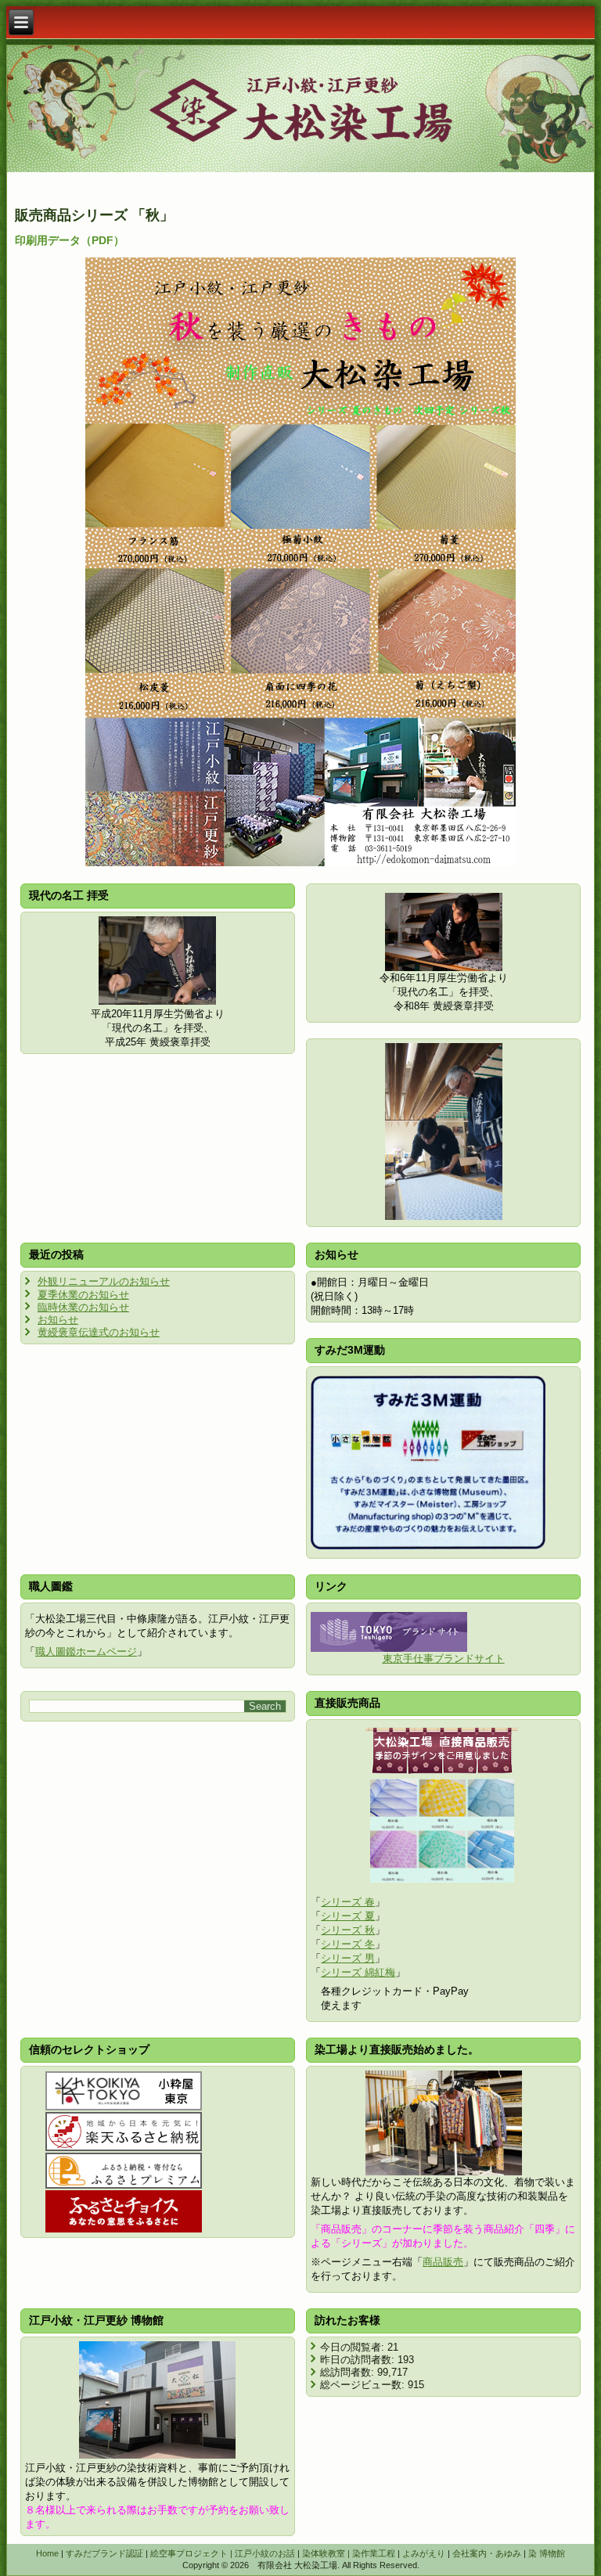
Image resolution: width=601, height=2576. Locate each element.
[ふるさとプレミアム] (124, 2171)
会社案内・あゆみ (487, 2553)
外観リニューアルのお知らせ (104, 1281)
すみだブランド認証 (104, 2553)
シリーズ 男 (348, 1958)
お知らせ (58, 1320)
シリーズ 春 (348, 1902)
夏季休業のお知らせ (83, 1295)
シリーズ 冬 (348, 1944)
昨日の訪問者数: (359, 2360)
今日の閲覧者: (354, 2347)
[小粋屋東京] (124, 2091)
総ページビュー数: (364, 2385)
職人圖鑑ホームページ (86, 1651)
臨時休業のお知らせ (83, 1307)
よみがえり (424, 2553)
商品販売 (443, 2262)
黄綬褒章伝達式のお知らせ (99, 1332)
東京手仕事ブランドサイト (444, 1659)
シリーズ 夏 (348, 1916)
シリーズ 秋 (348, 1930)
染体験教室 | (327, 2553)
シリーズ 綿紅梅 (358, 1972)
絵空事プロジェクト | (193, 2553)
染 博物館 (547, 2553)
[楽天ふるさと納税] (124, 2132)
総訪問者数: (349, 2372)
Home (47, 2553)
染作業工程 (374, 2553)
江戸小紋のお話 (265, 2553)
